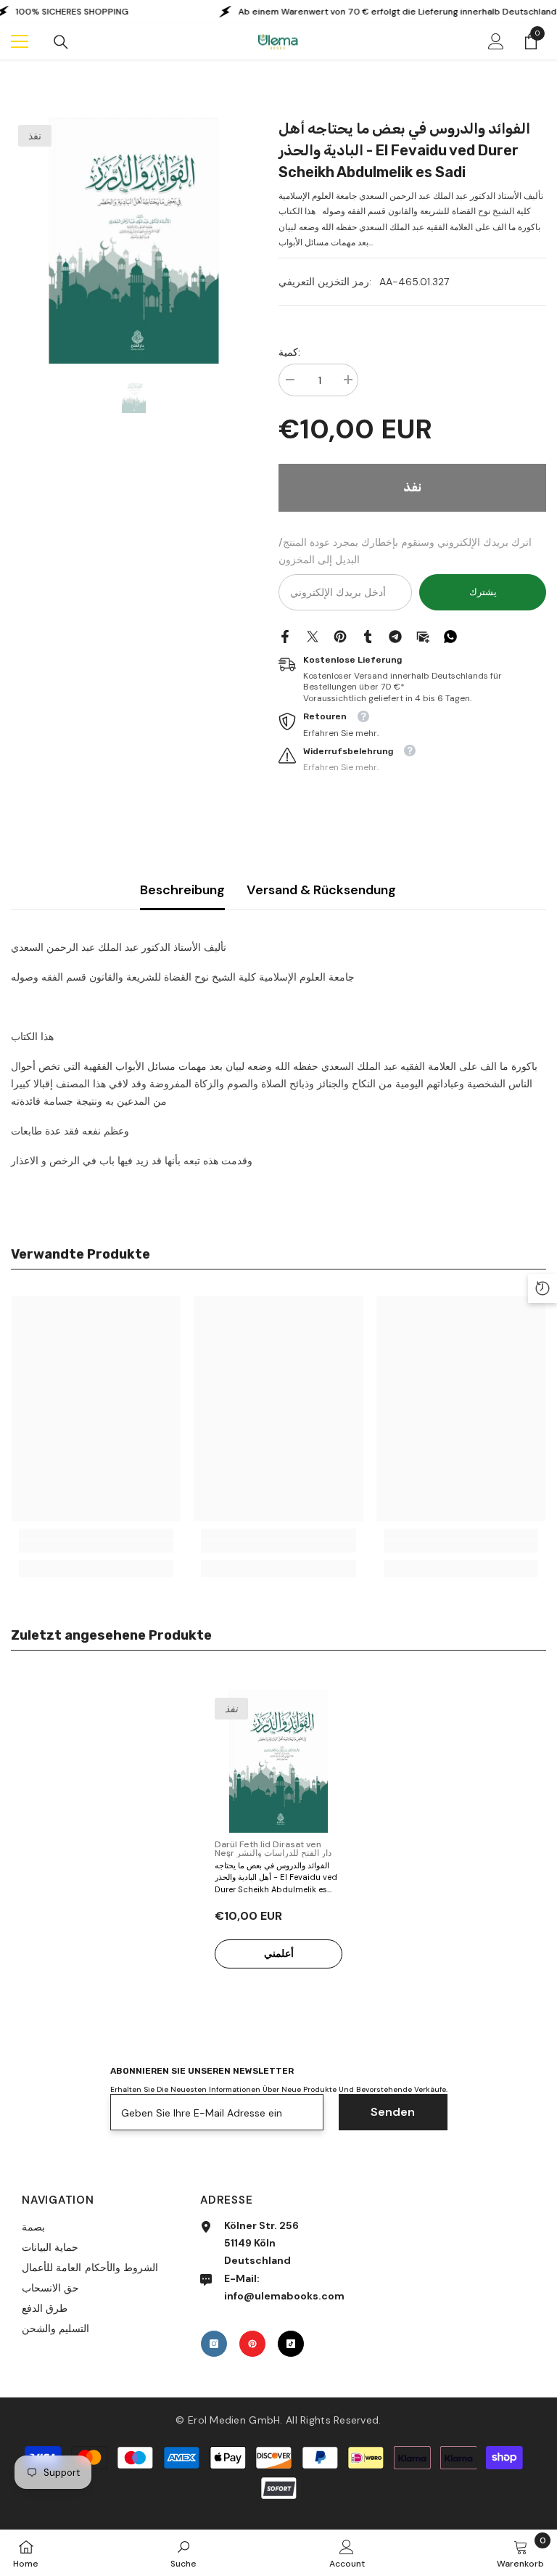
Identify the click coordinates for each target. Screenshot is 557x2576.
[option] (134, 241)
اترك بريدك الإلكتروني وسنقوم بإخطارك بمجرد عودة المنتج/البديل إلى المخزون (405, 551)
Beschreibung (182, 890)
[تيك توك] (291, 2344)
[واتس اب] (450, 636)
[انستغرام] (214, 2344)
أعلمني (279, 1953)
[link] (96, 1546)
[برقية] (395, 636)
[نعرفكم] (368, 636)
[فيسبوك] (285, 636)
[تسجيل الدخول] (496, 41)
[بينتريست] (340, 636)
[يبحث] (61, 42)
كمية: (289, 352)
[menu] (20, 41)
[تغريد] (313, 636)
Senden (393, 2112)
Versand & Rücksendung (321, 890)
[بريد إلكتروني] (423, 636)
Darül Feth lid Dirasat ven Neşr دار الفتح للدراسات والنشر (273, 1849)
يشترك (483, 592)
